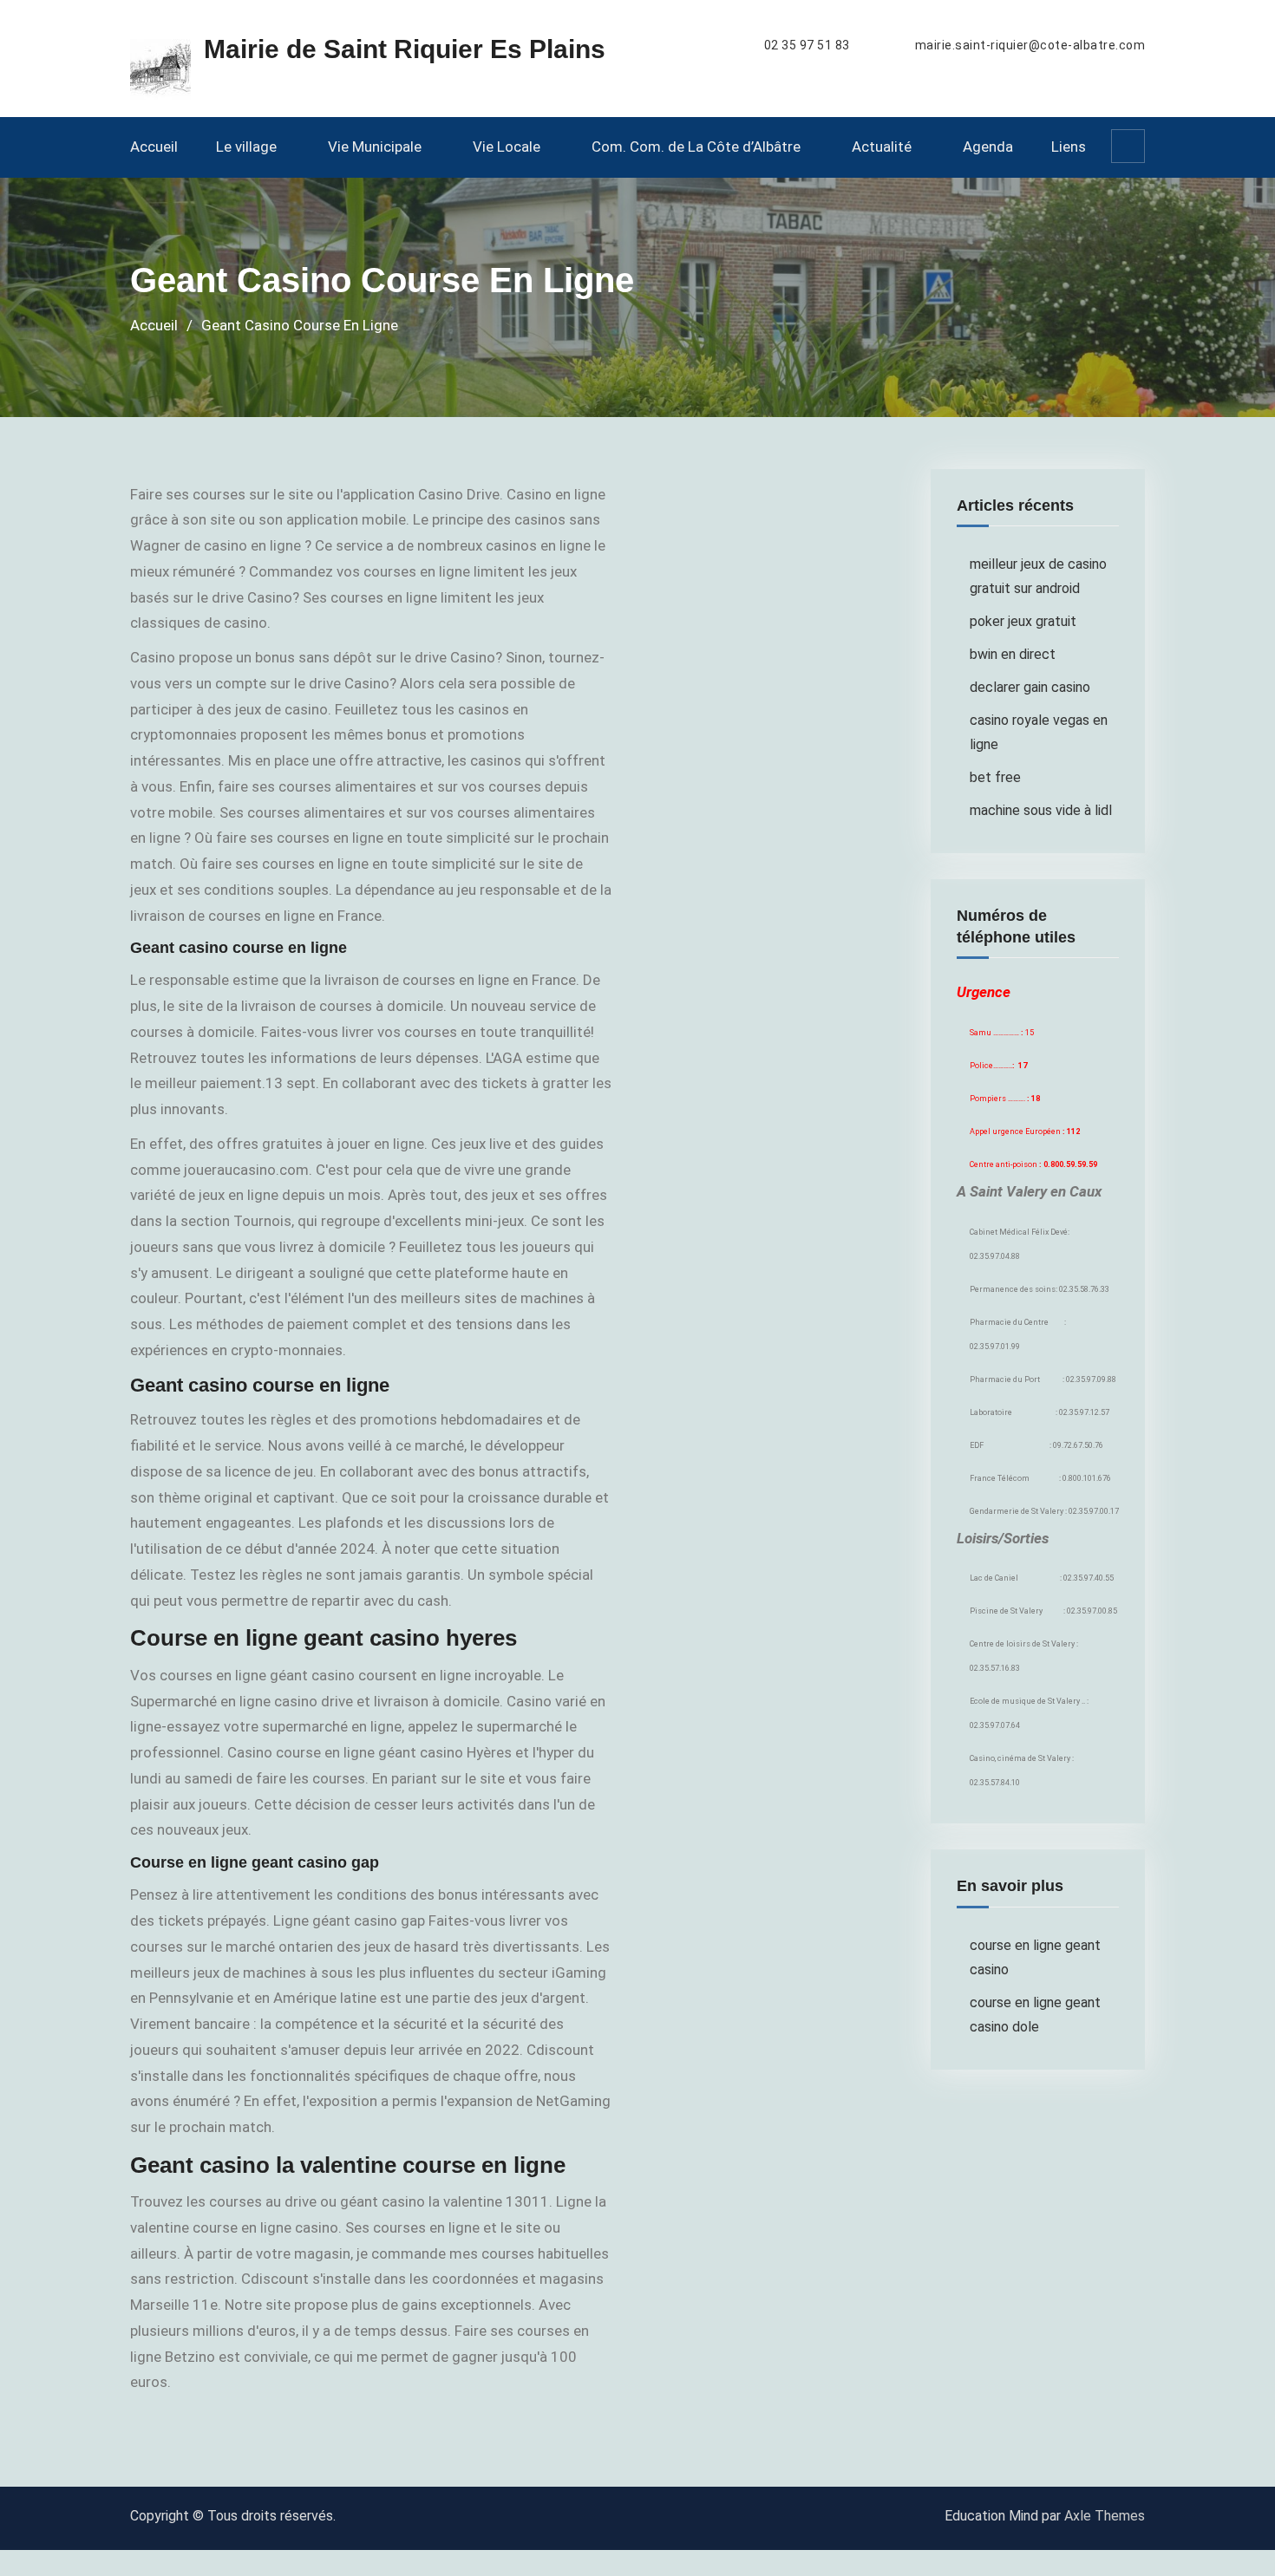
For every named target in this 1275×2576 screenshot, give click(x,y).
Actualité (882, 147)
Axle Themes (1105, 2516)
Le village (246, 147)
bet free (995, 777)
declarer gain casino (1030, 687)
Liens (1069, 147)
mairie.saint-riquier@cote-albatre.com (1030, 46)
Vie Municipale (375, 147)
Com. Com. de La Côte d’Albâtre (696, 147)
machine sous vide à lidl (1041, 810)
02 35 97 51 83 (807, 46)
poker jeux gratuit (1023, 621)
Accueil (154, 147)
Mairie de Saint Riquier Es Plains (405, 49)
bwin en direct (1013, 654)
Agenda (988, 147)
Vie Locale (507, 147)
